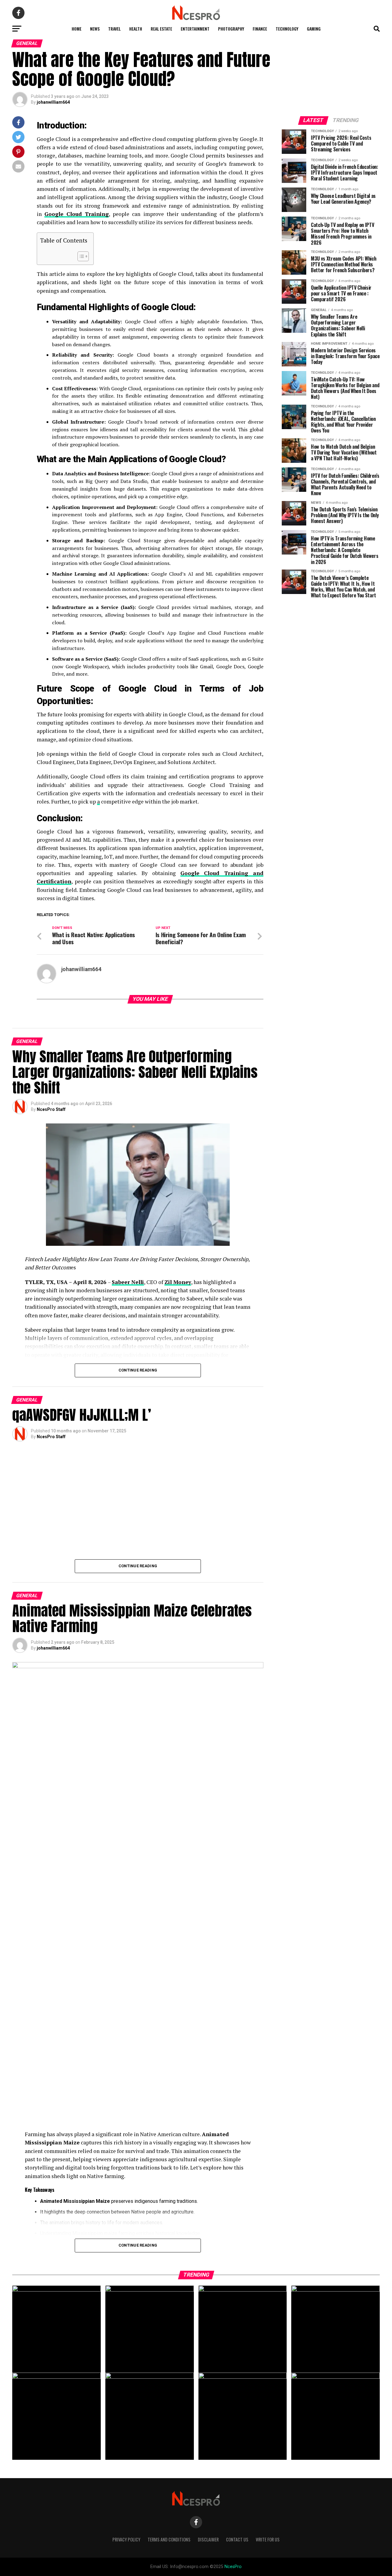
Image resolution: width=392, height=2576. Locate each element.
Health (136, 29)
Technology (287, 29)
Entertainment (195, 29)
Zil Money (178, 1282)
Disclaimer (208, 2539)
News (95, 29)
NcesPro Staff (51, 1109)
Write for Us (268, 2539)
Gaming (314, 29)
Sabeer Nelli (128, 1282)
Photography (231, 29)
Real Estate (161, 29)
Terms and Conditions (169, 2539)
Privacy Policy (126, 2539)
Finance (260, 29)
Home (77, 29)
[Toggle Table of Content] (80, 256)
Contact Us (237, 2539)
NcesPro (233, 2567)
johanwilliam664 (53, 102)
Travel (114, 29)
